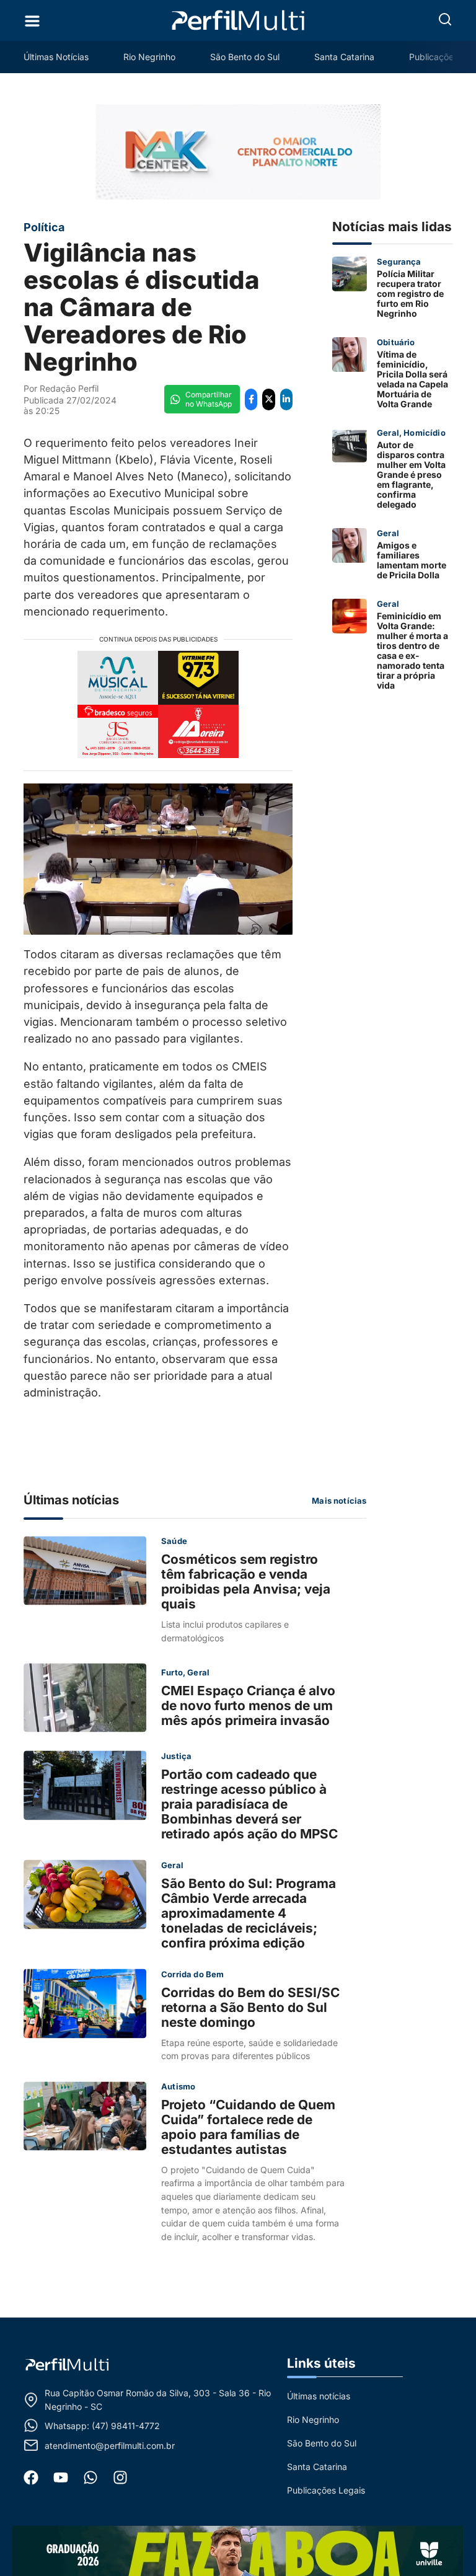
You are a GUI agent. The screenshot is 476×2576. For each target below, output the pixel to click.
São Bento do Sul (245, 57)
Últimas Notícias (56, 57)
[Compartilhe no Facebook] (251, 399)
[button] (445, 19)
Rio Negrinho (149, 57)
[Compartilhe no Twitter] (268, 399)
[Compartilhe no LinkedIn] (286, 399)
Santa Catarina (344, 57)
